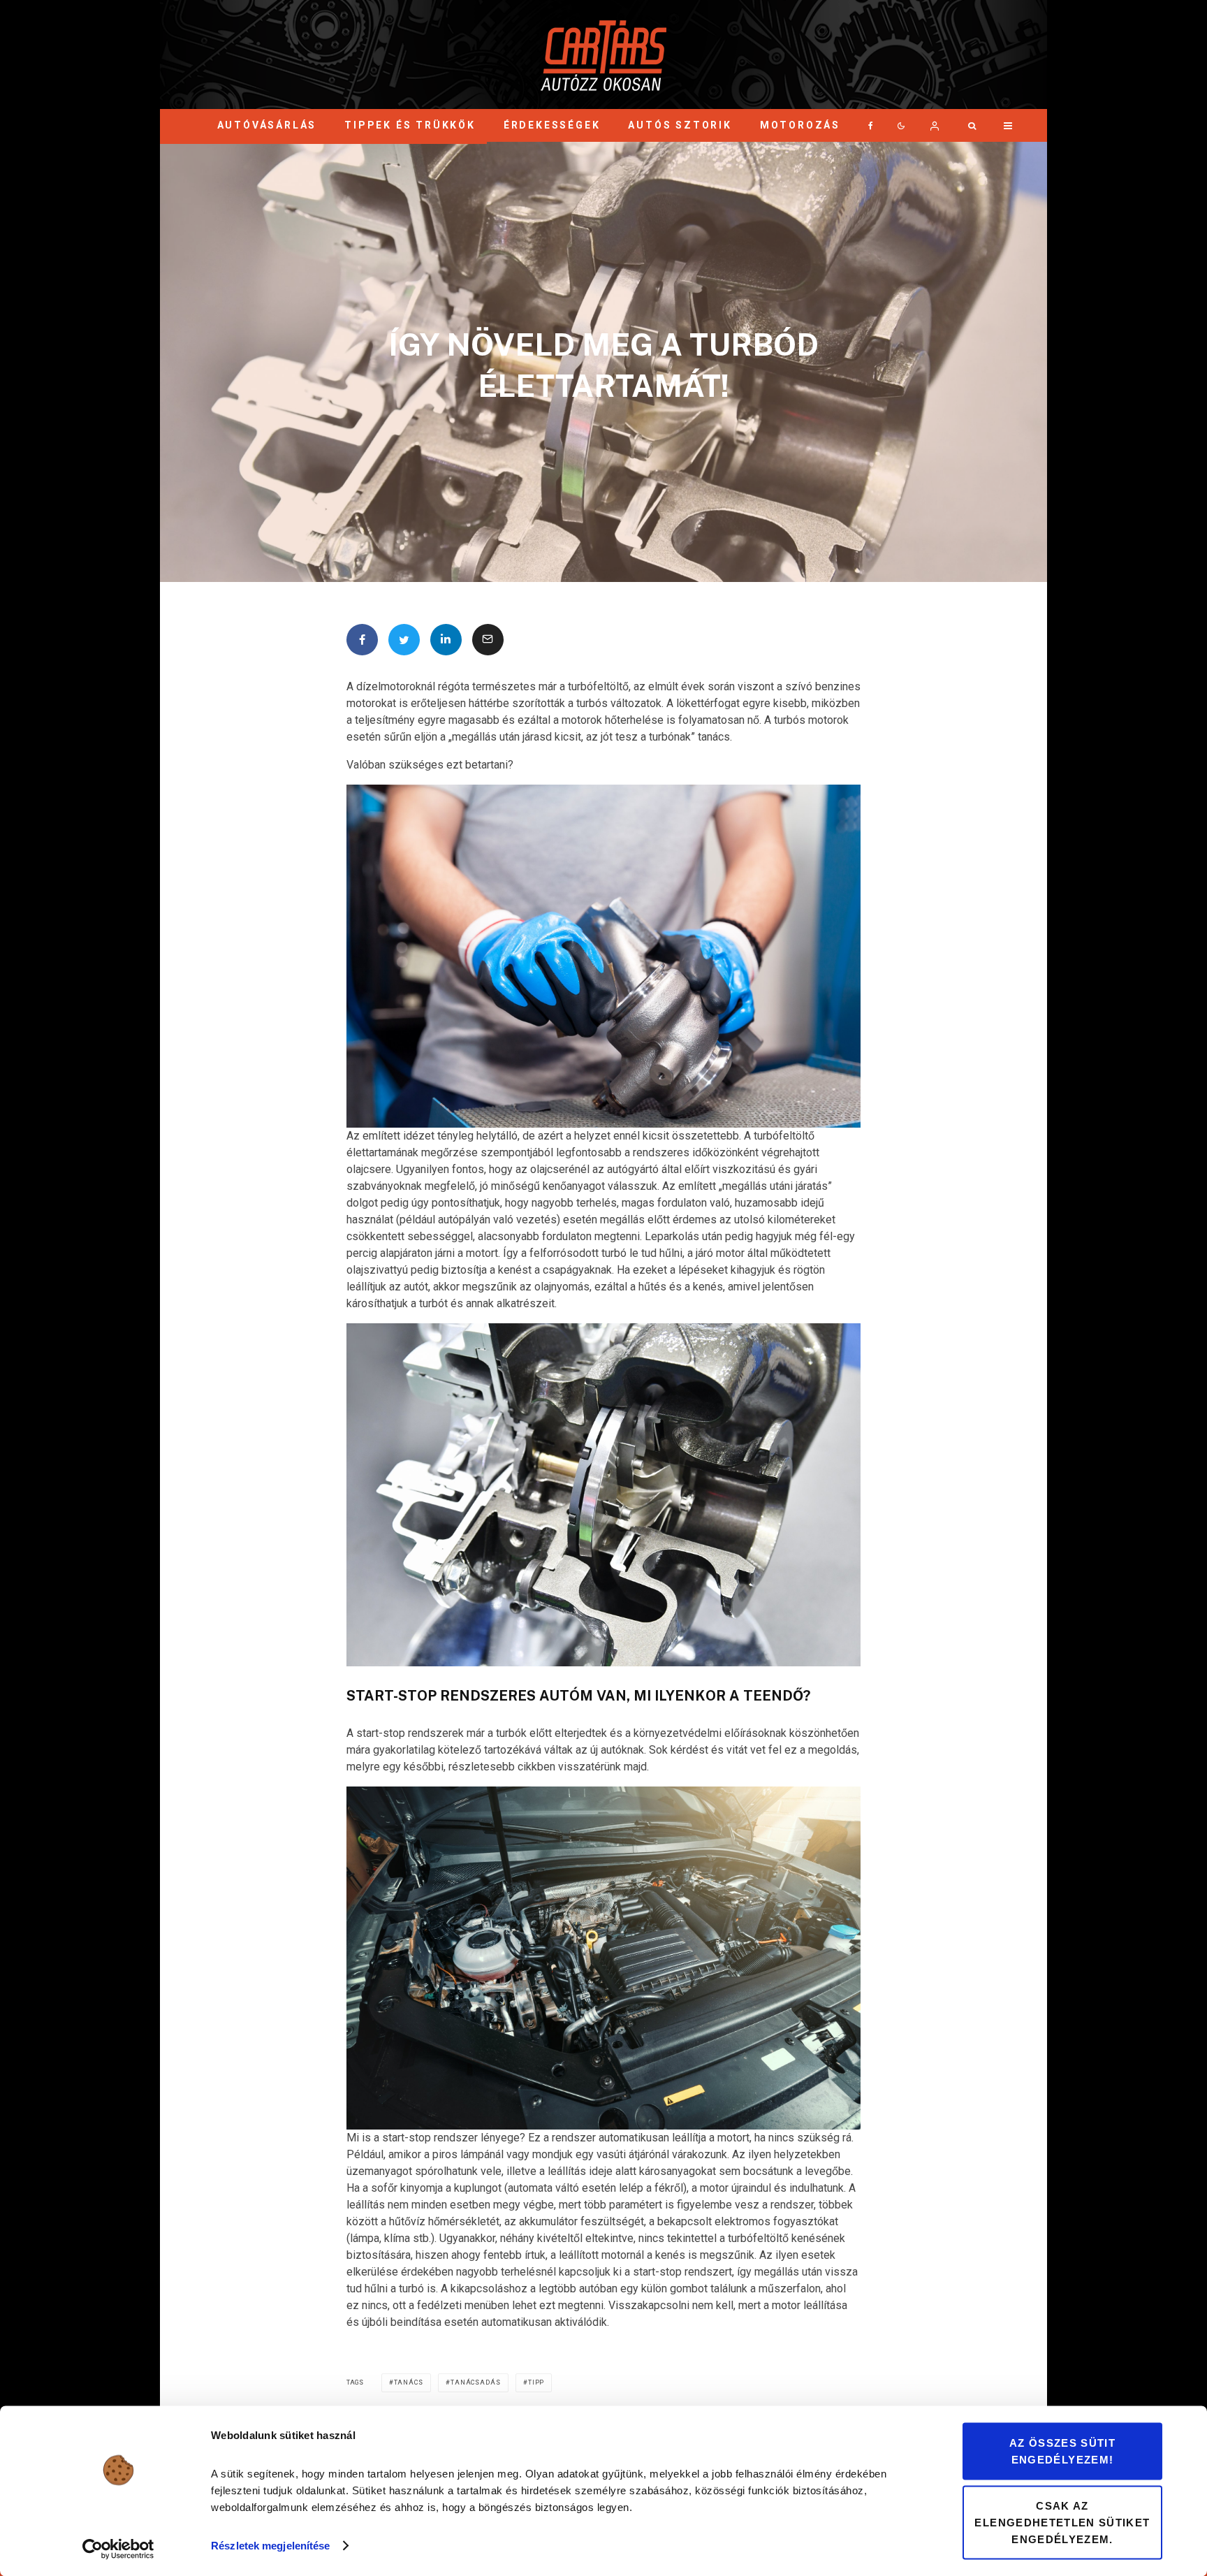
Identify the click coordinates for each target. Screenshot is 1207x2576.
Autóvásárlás (267, 125)
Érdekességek (552, 125)
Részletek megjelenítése (270, 2546)
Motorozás (800, 125)
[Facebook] (871, 125)
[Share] (362, 640)
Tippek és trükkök (410, 125)
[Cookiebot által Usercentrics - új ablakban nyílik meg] (118, 2549)
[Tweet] (404, 640)
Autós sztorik (680, 125)
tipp (536, 2382)
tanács (409, 2382)
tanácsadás (476, 2382)
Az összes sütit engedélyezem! (1062, 2451)
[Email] (488, 640)
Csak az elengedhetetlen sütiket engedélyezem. (1062, 2522)
